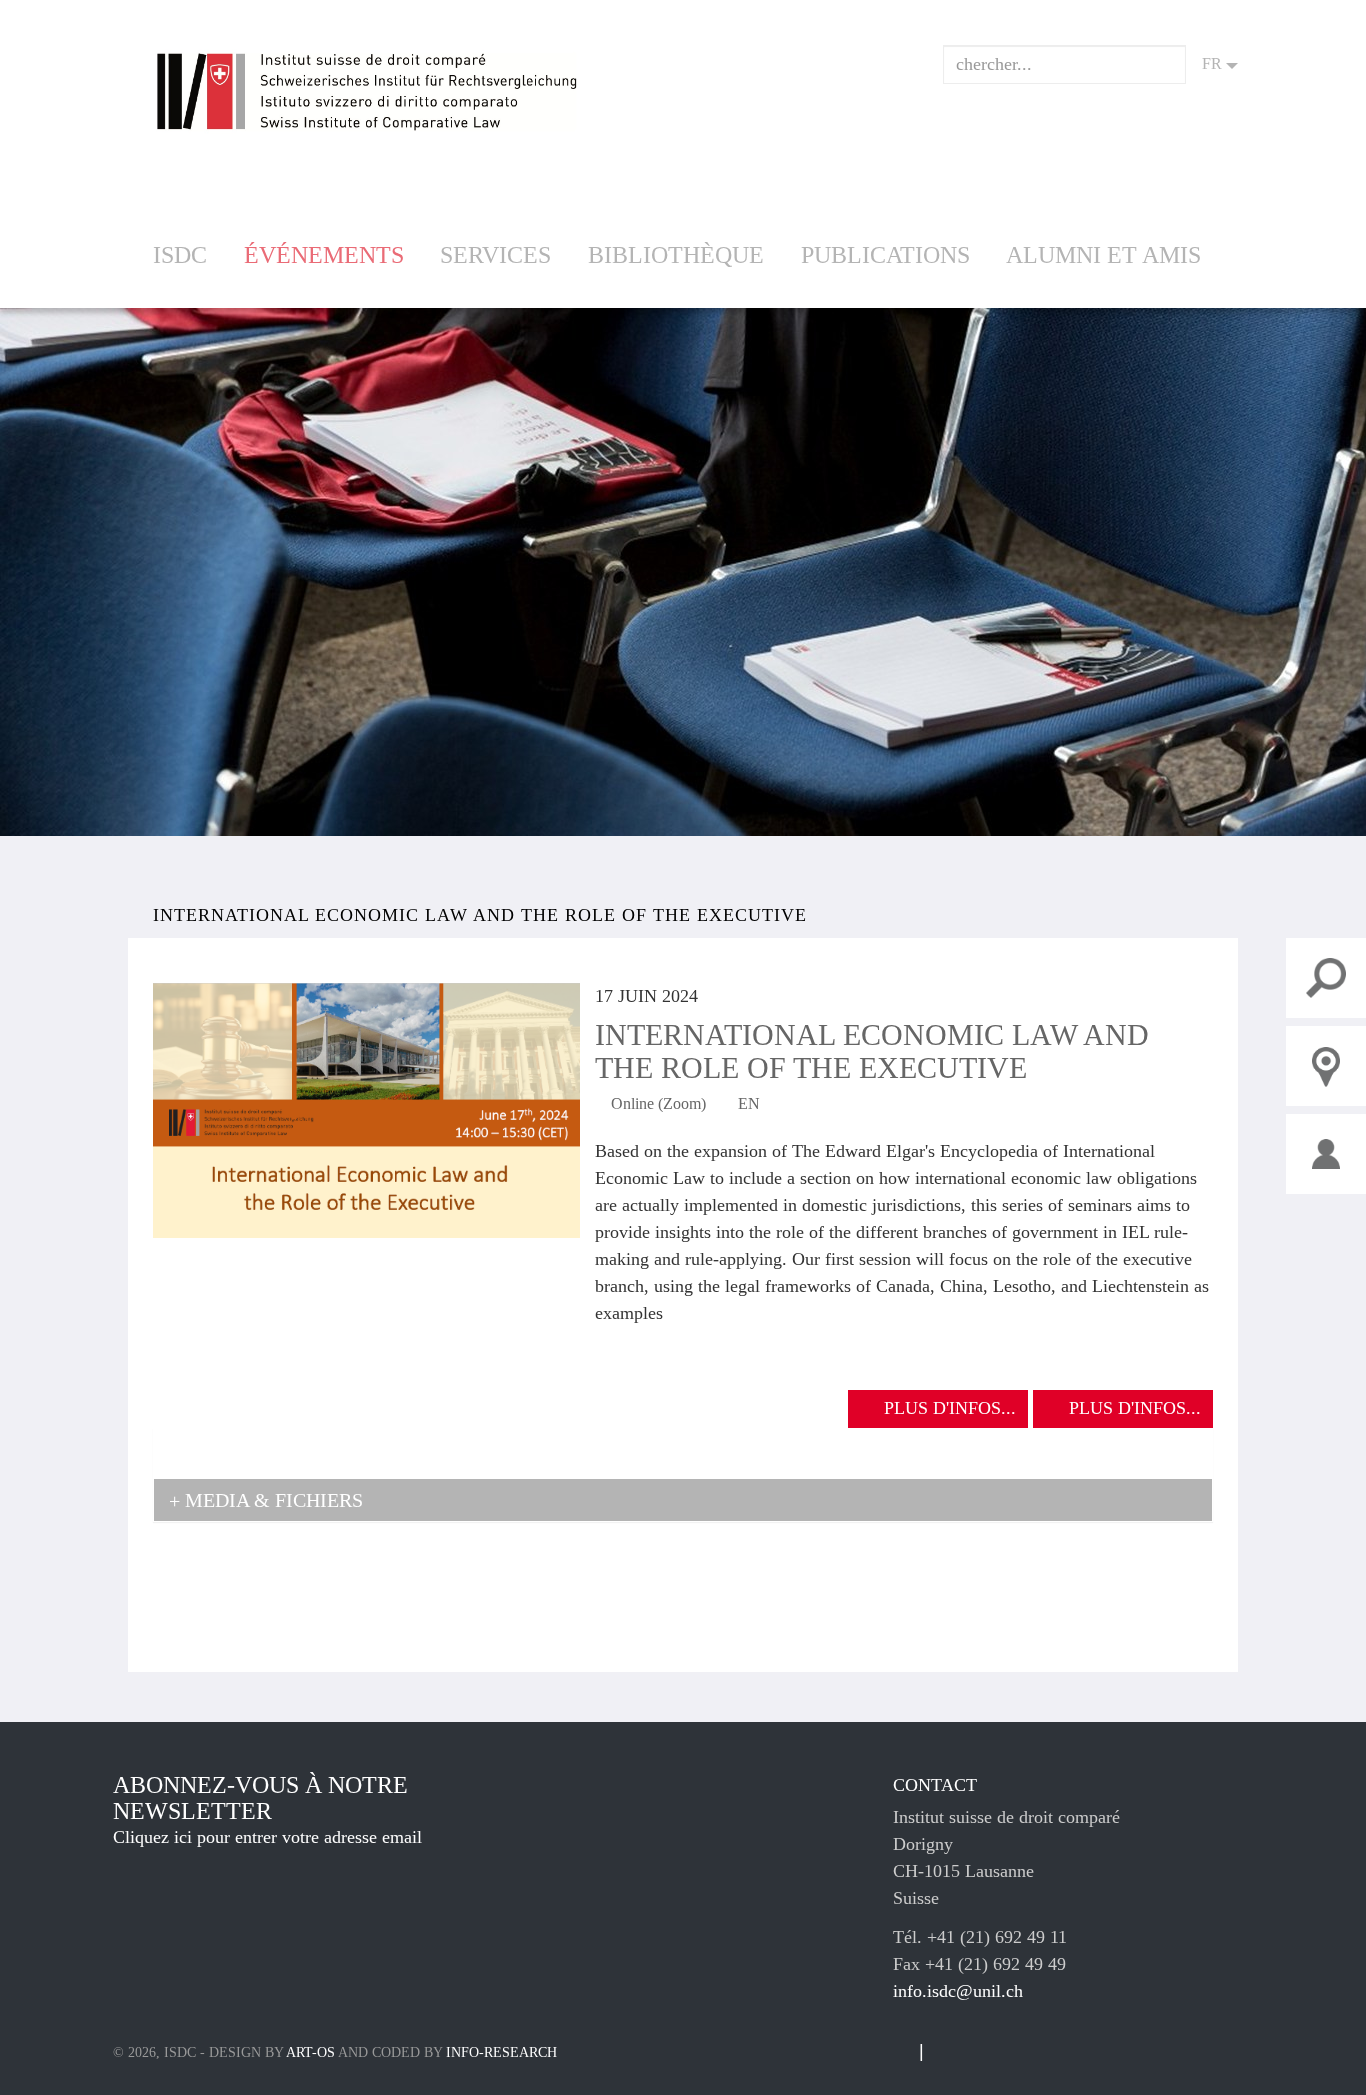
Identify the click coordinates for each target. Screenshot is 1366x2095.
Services (495, 255)
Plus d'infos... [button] (950, 1408)
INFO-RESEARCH (501, 2052)
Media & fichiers (271, 1500)
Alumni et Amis (1103, 255)
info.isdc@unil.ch (958, 1991)
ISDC (180, 255)
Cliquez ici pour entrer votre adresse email (267, 1837)
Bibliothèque (676, 255)
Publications (885, 255)
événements (324, 255)
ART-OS (310, 2052)
